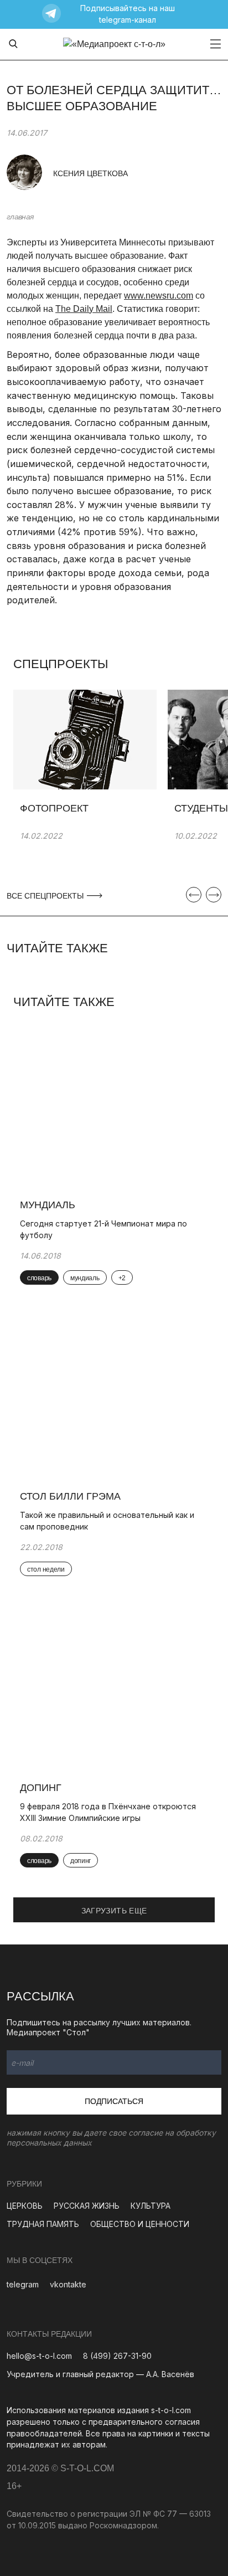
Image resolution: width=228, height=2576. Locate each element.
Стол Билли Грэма (70, 1496)
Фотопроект (54, 808)
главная (20, 217)
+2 (122, 1278)
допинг (81, 1861)
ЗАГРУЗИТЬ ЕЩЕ (114, 1911)
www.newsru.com (159, 296)
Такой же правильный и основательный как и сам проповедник (107, 1521)
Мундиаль (48, 1205)
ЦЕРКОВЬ (25, 2206)
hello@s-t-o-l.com (39, 2356)
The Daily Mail (84, 309)
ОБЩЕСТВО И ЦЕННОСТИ (140, 2224)
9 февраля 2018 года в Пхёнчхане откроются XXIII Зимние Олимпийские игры (108, 1812)
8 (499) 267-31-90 (117, 2356)
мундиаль (85, 1278)
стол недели (46, 1569)
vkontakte (68, 2284)
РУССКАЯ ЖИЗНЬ (87, 2206)
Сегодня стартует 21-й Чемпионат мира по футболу (103, 1229)
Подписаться (114, 2101)
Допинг (41, 1788)
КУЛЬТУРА (151, 2206)
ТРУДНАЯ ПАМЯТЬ (43, 2224)
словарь (39, 1278)
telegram (23, 2284)
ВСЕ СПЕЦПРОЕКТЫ (46, 896)
